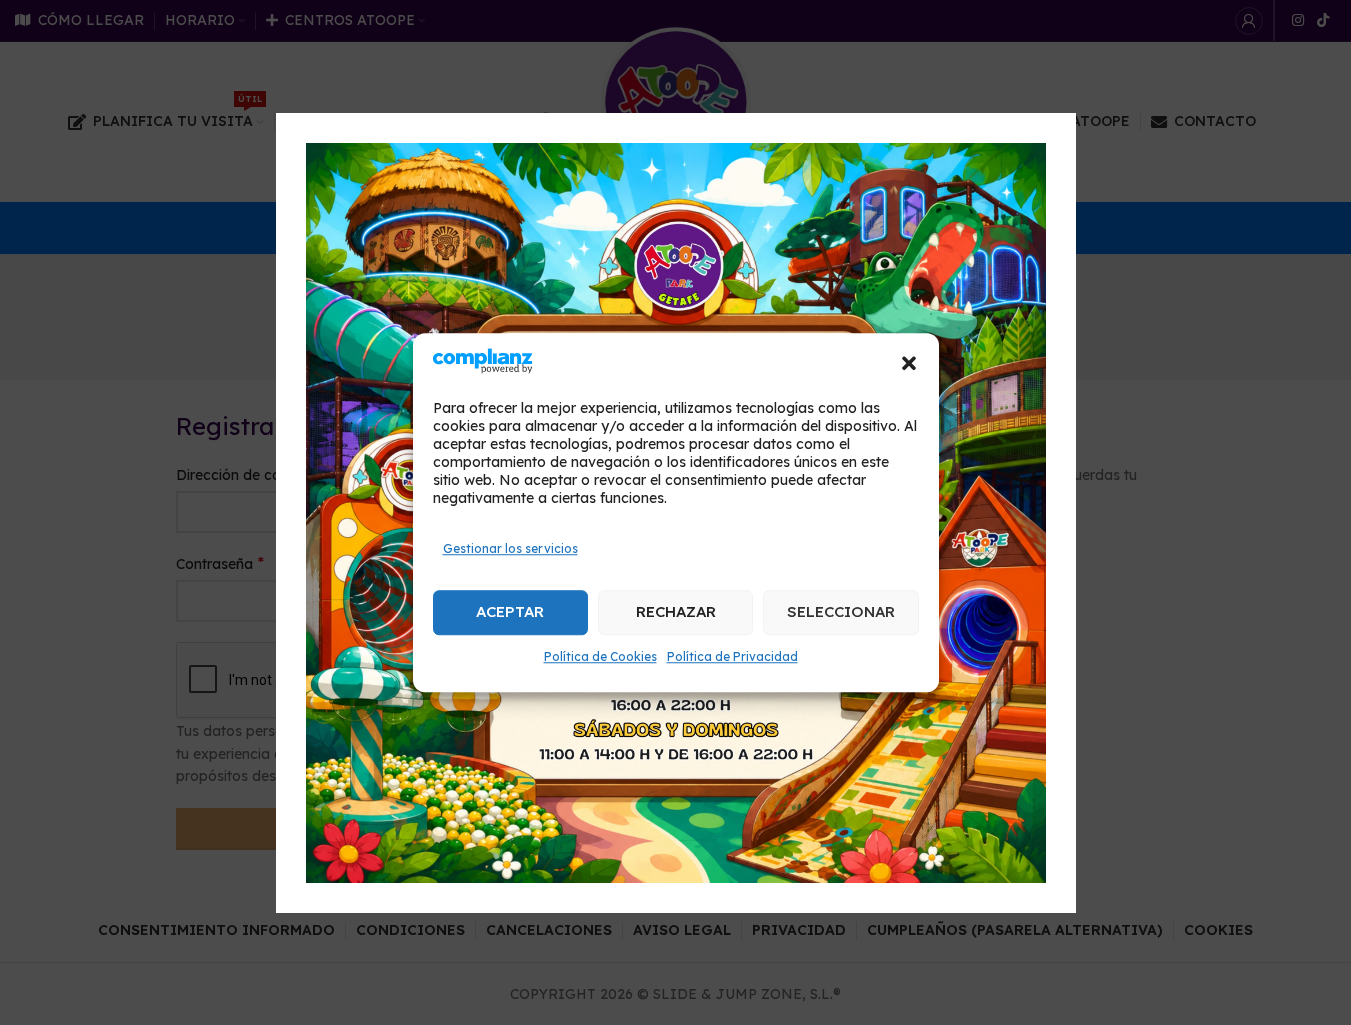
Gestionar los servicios (510, 548)
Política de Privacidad (732, 656)
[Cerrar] (1066, 88)
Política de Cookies (600, 656)
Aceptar (510, 611)
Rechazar (676, 611)
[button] (909, 364)
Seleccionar (841, 611)
